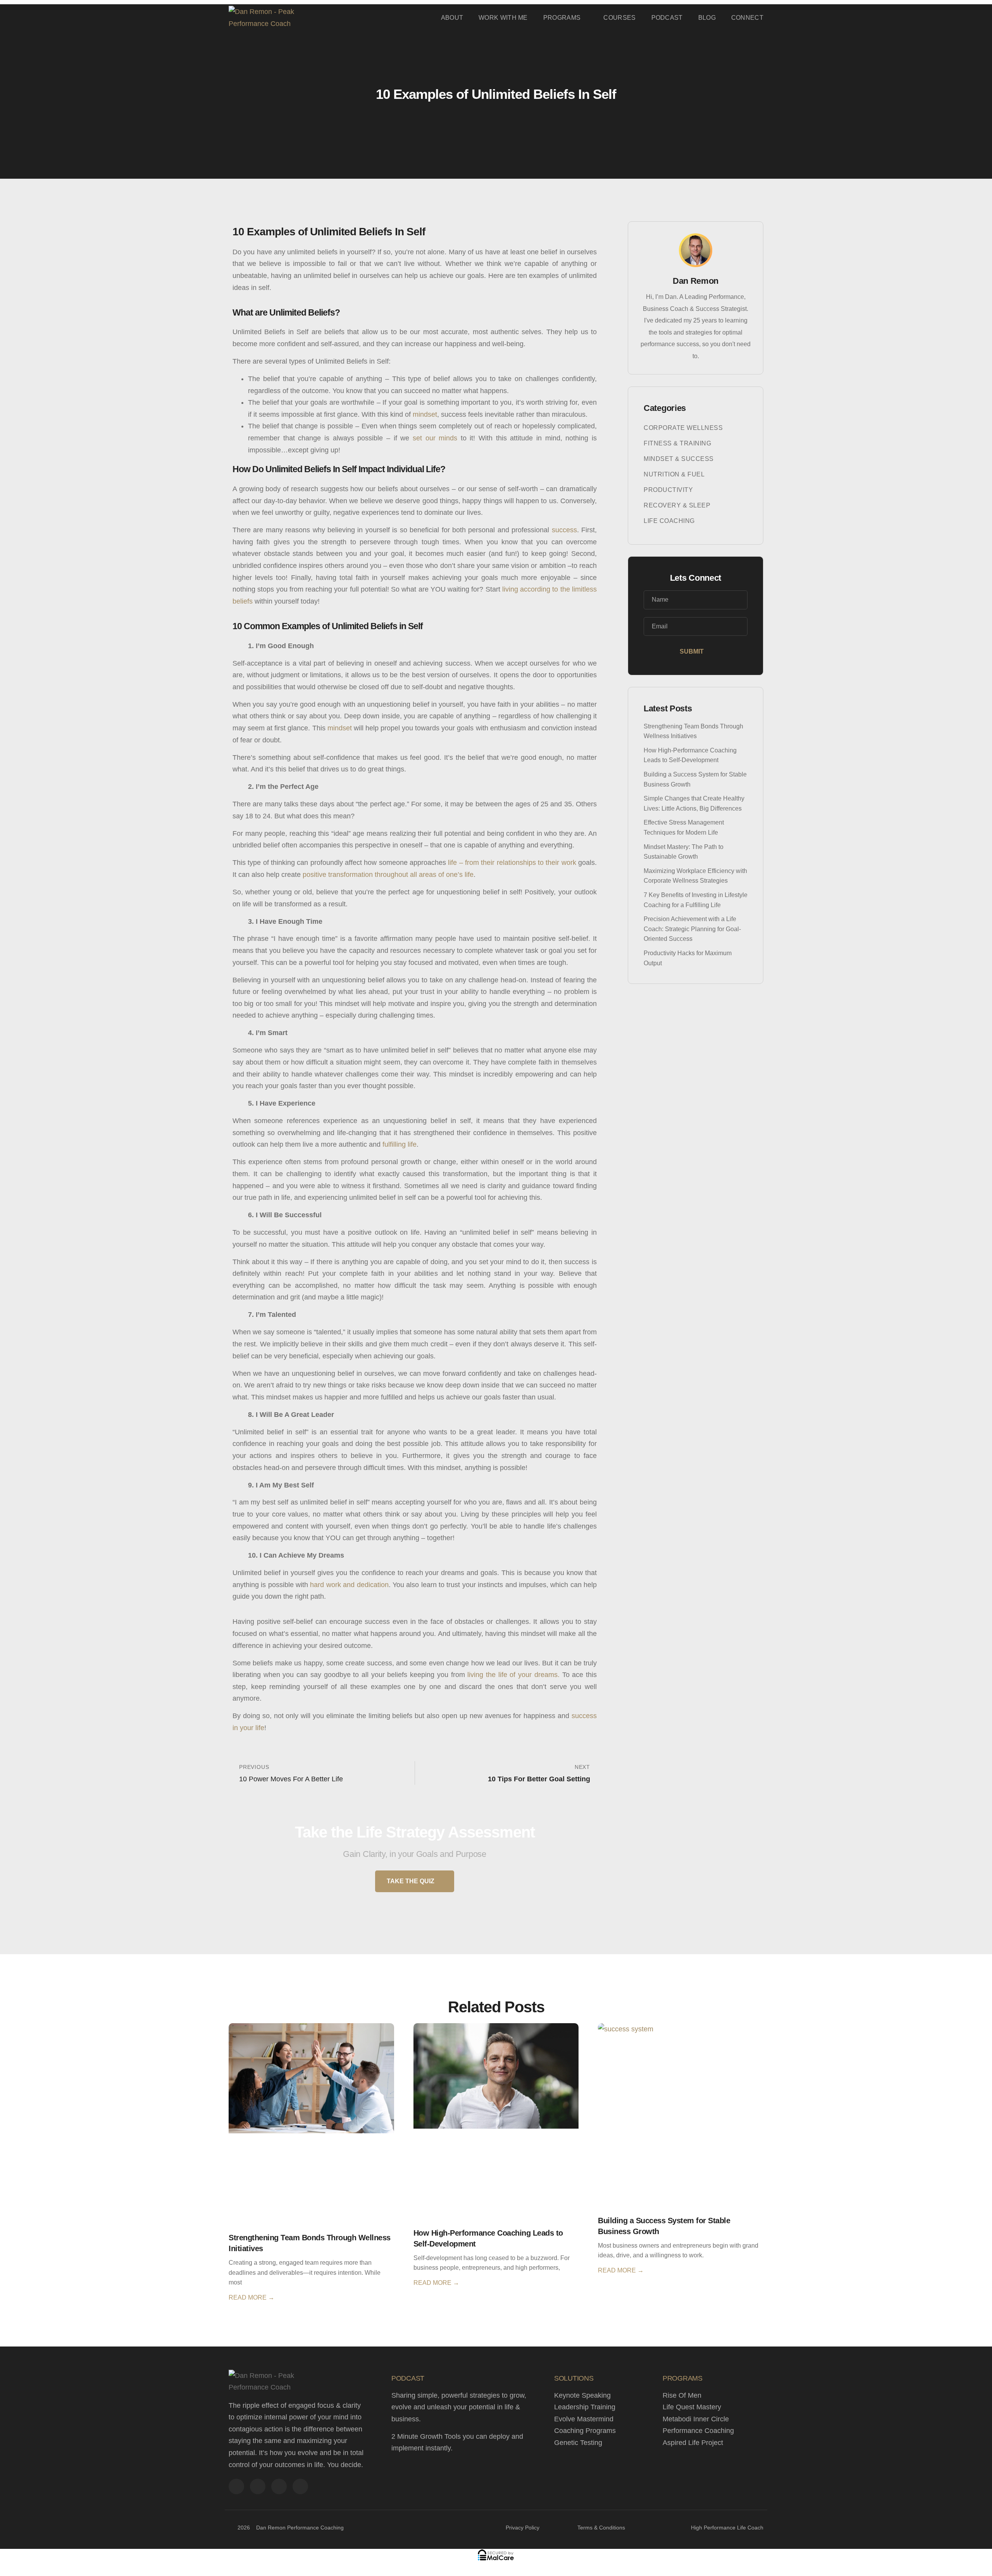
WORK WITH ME (503, 18)
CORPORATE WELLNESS (683, 428)
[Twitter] (258, 2486)
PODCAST (667, 18)
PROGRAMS (562, 18)
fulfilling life (400, 1144)
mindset (425, 414)
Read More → (251, 2297)
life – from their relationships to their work (512, 863)
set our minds (435, 438)
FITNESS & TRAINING (677, 443)
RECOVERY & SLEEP (677, 505)
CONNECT (747, 18)
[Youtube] (300, 2486)
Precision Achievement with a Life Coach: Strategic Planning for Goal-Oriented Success (692, 929)
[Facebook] (236, 2486)
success (564, 530)
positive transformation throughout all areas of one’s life (388, 875)
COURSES (619, 18)
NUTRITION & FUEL (674, 474)
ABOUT (452, 18)
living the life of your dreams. (512, 1675)
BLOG (707, 18)
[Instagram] (279, 2486)
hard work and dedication (349, 1585)
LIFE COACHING (669, 521)
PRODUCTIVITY (668, 490)
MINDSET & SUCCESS (679, 459)
